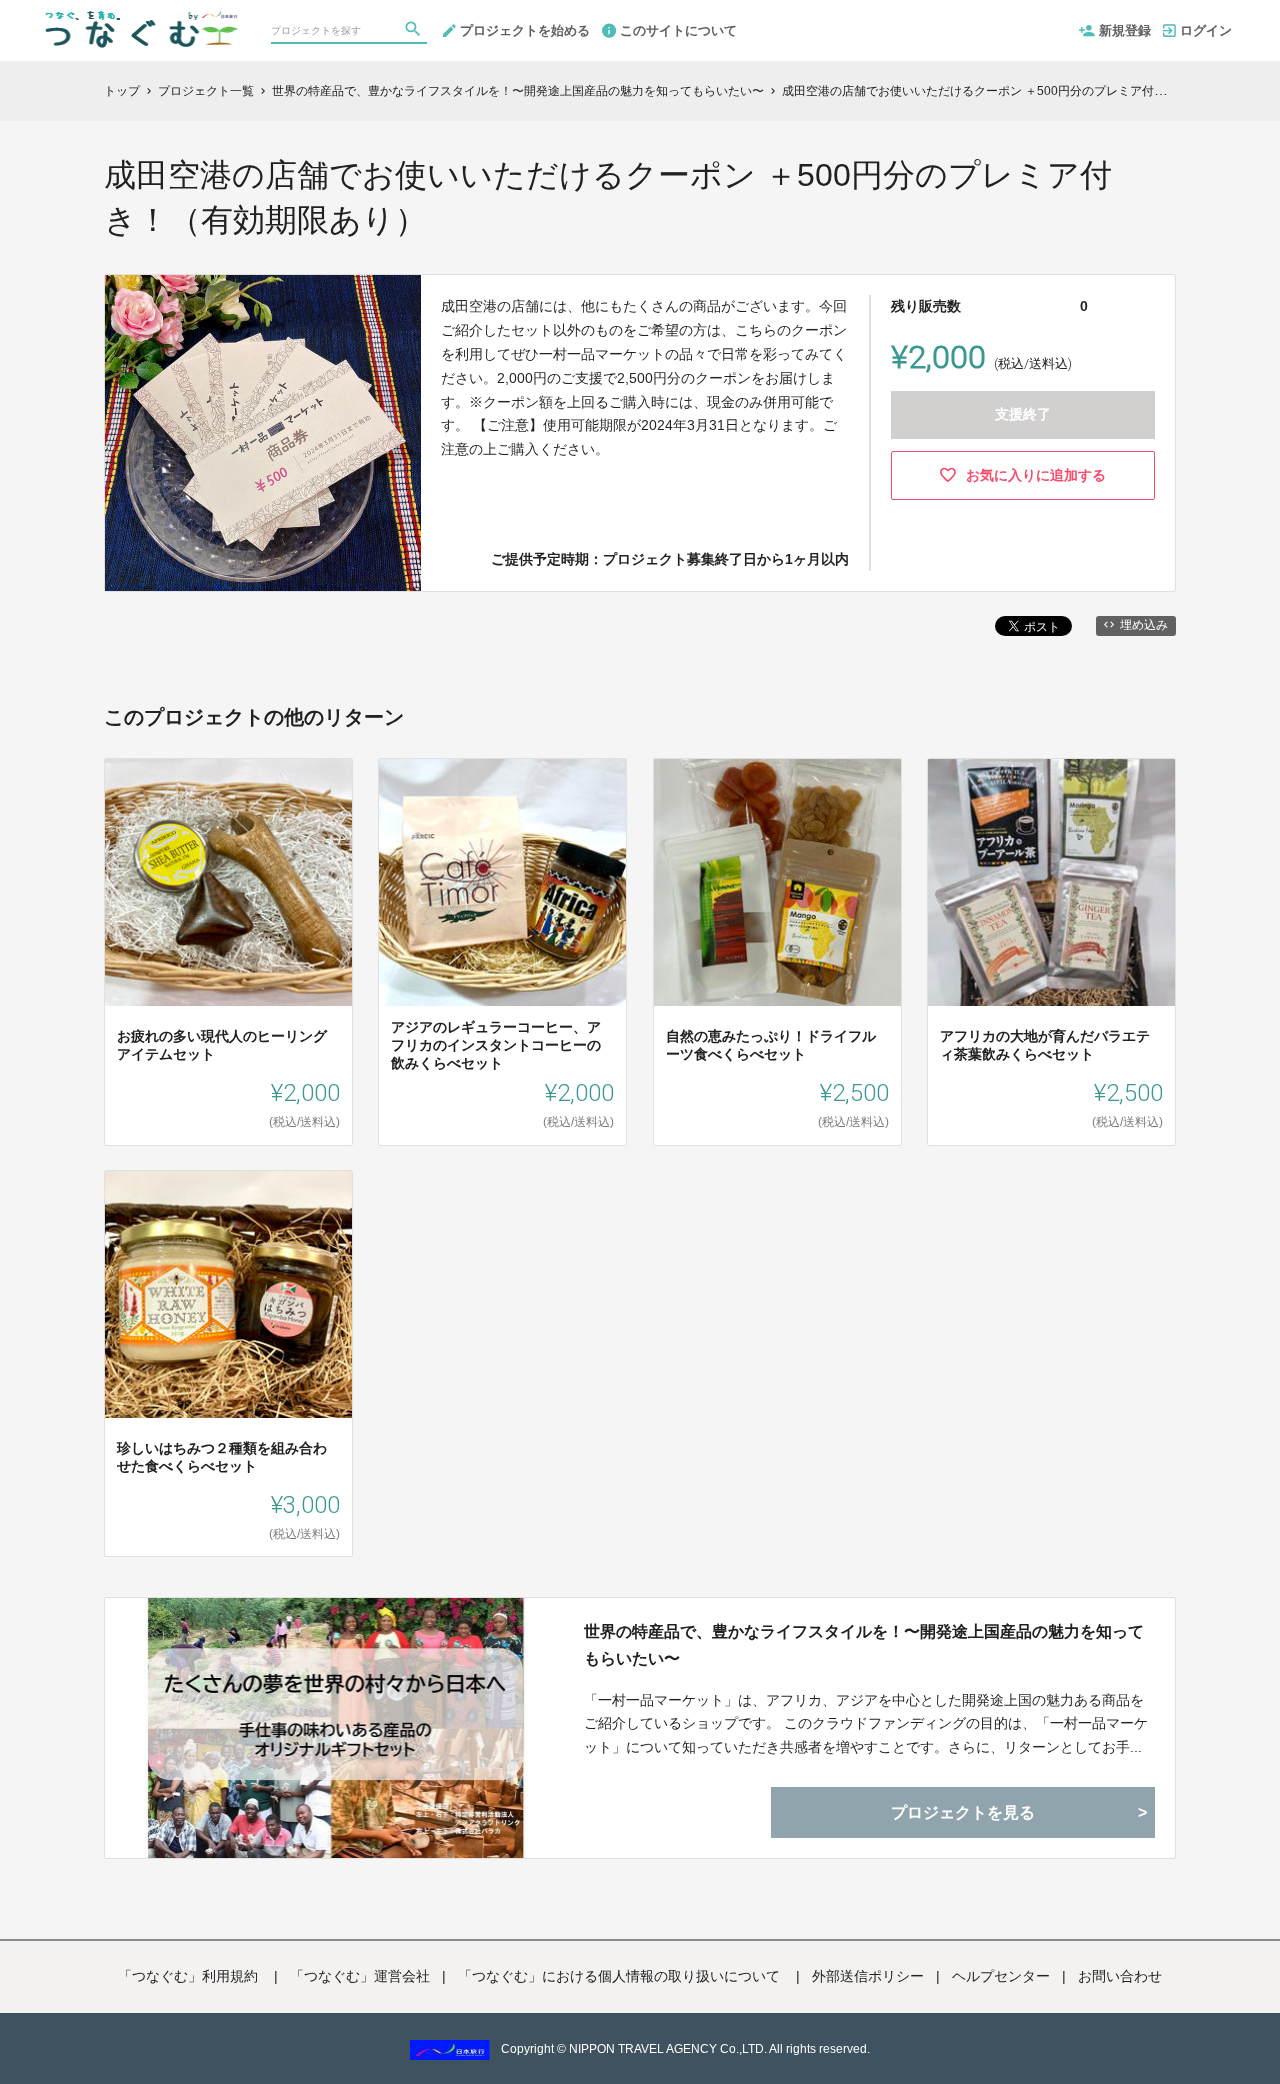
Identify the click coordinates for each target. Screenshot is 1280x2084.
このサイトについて (678, 30)
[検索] (415, 31)
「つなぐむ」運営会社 (360, 1976)
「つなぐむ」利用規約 (190, 1976)
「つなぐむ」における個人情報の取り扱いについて (621, 1976)
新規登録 (1125, 30)
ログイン (1206, 30)
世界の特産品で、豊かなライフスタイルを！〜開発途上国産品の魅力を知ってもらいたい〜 (864, 1645)
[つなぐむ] (139, 20)
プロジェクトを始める (525, 30)
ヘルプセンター (1001, 1976)
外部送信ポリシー (868, 1976)
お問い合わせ (1120, 1976)
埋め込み (1144, 625)
